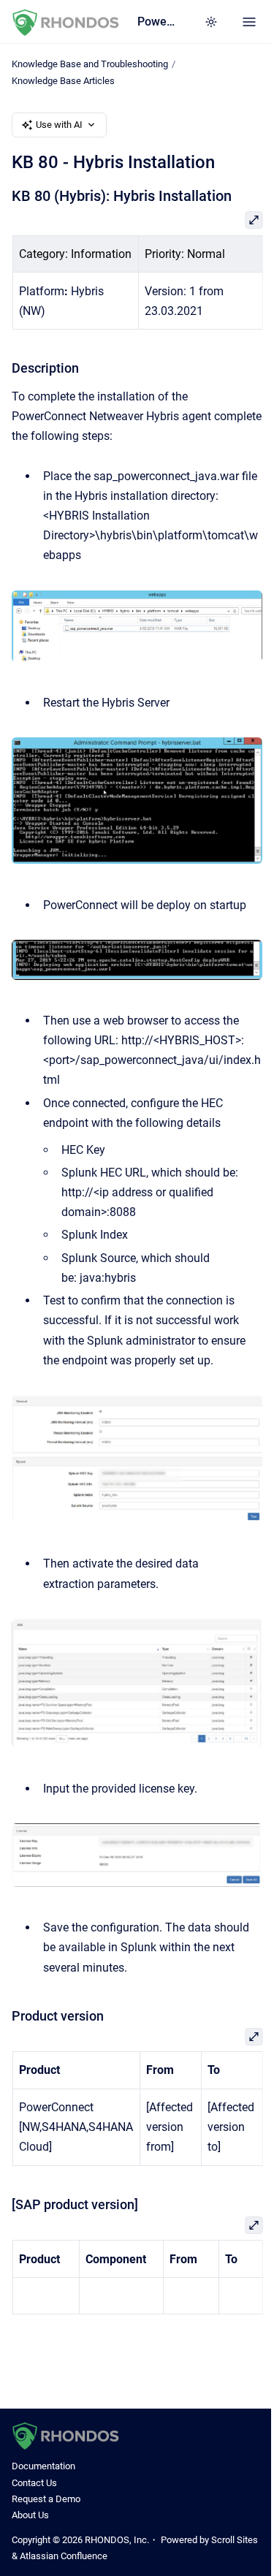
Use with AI (59, 125)
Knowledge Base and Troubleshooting (90, 64)
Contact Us (34, 2483)
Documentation (43, 2466)
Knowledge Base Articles (63, 81)
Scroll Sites (235, 2540)
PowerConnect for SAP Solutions (156, 22)
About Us (30, 2515)
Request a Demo (46, 2499)
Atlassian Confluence (64, 2556)
